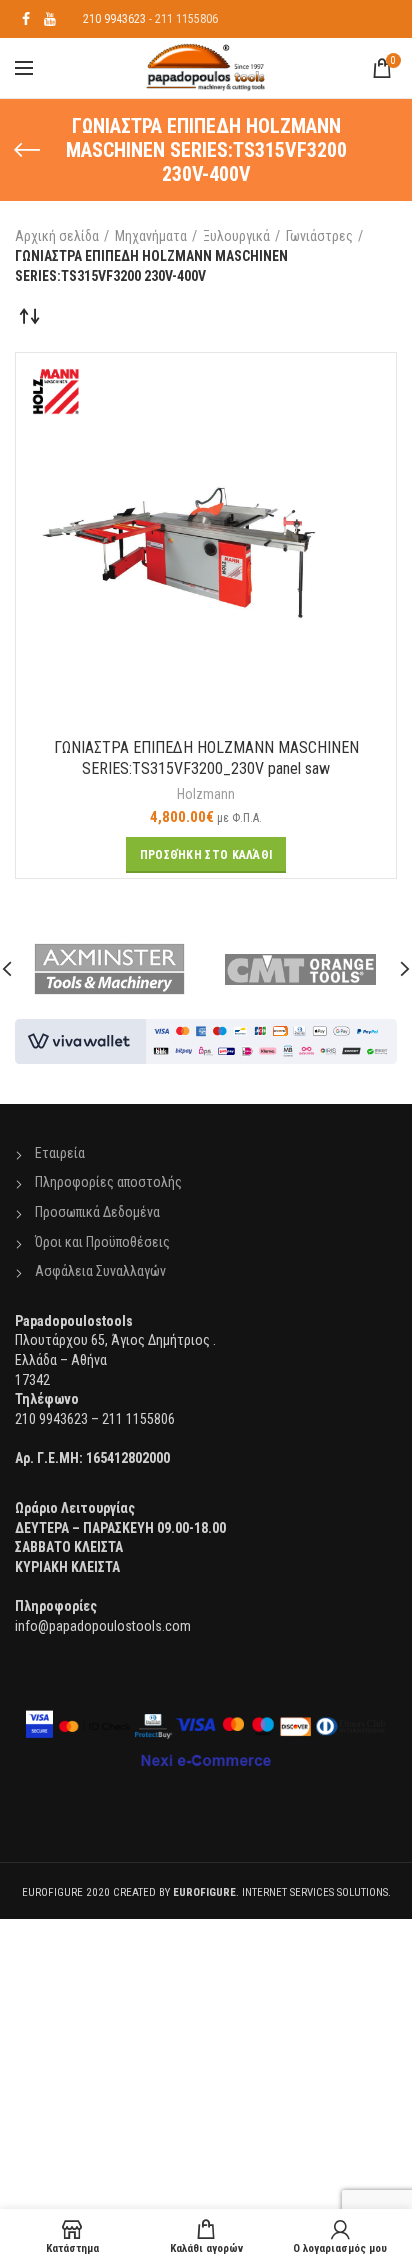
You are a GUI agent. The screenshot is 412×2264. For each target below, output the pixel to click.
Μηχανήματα (151, 236)
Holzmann (206, 794)
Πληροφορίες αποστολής (108, 1182)
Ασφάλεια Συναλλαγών (100, 1271)
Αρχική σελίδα (57, 236)
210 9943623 (114, 19)
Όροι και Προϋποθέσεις (102, 1242)
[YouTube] (50, 19)
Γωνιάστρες (319, 236)
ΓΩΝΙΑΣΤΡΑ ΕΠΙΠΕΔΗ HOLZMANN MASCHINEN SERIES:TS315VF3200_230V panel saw (206, 758)
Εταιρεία (60, 1153)
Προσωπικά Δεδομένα (97, 1212)
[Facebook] (26, 19)
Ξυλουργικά (236, 236)
